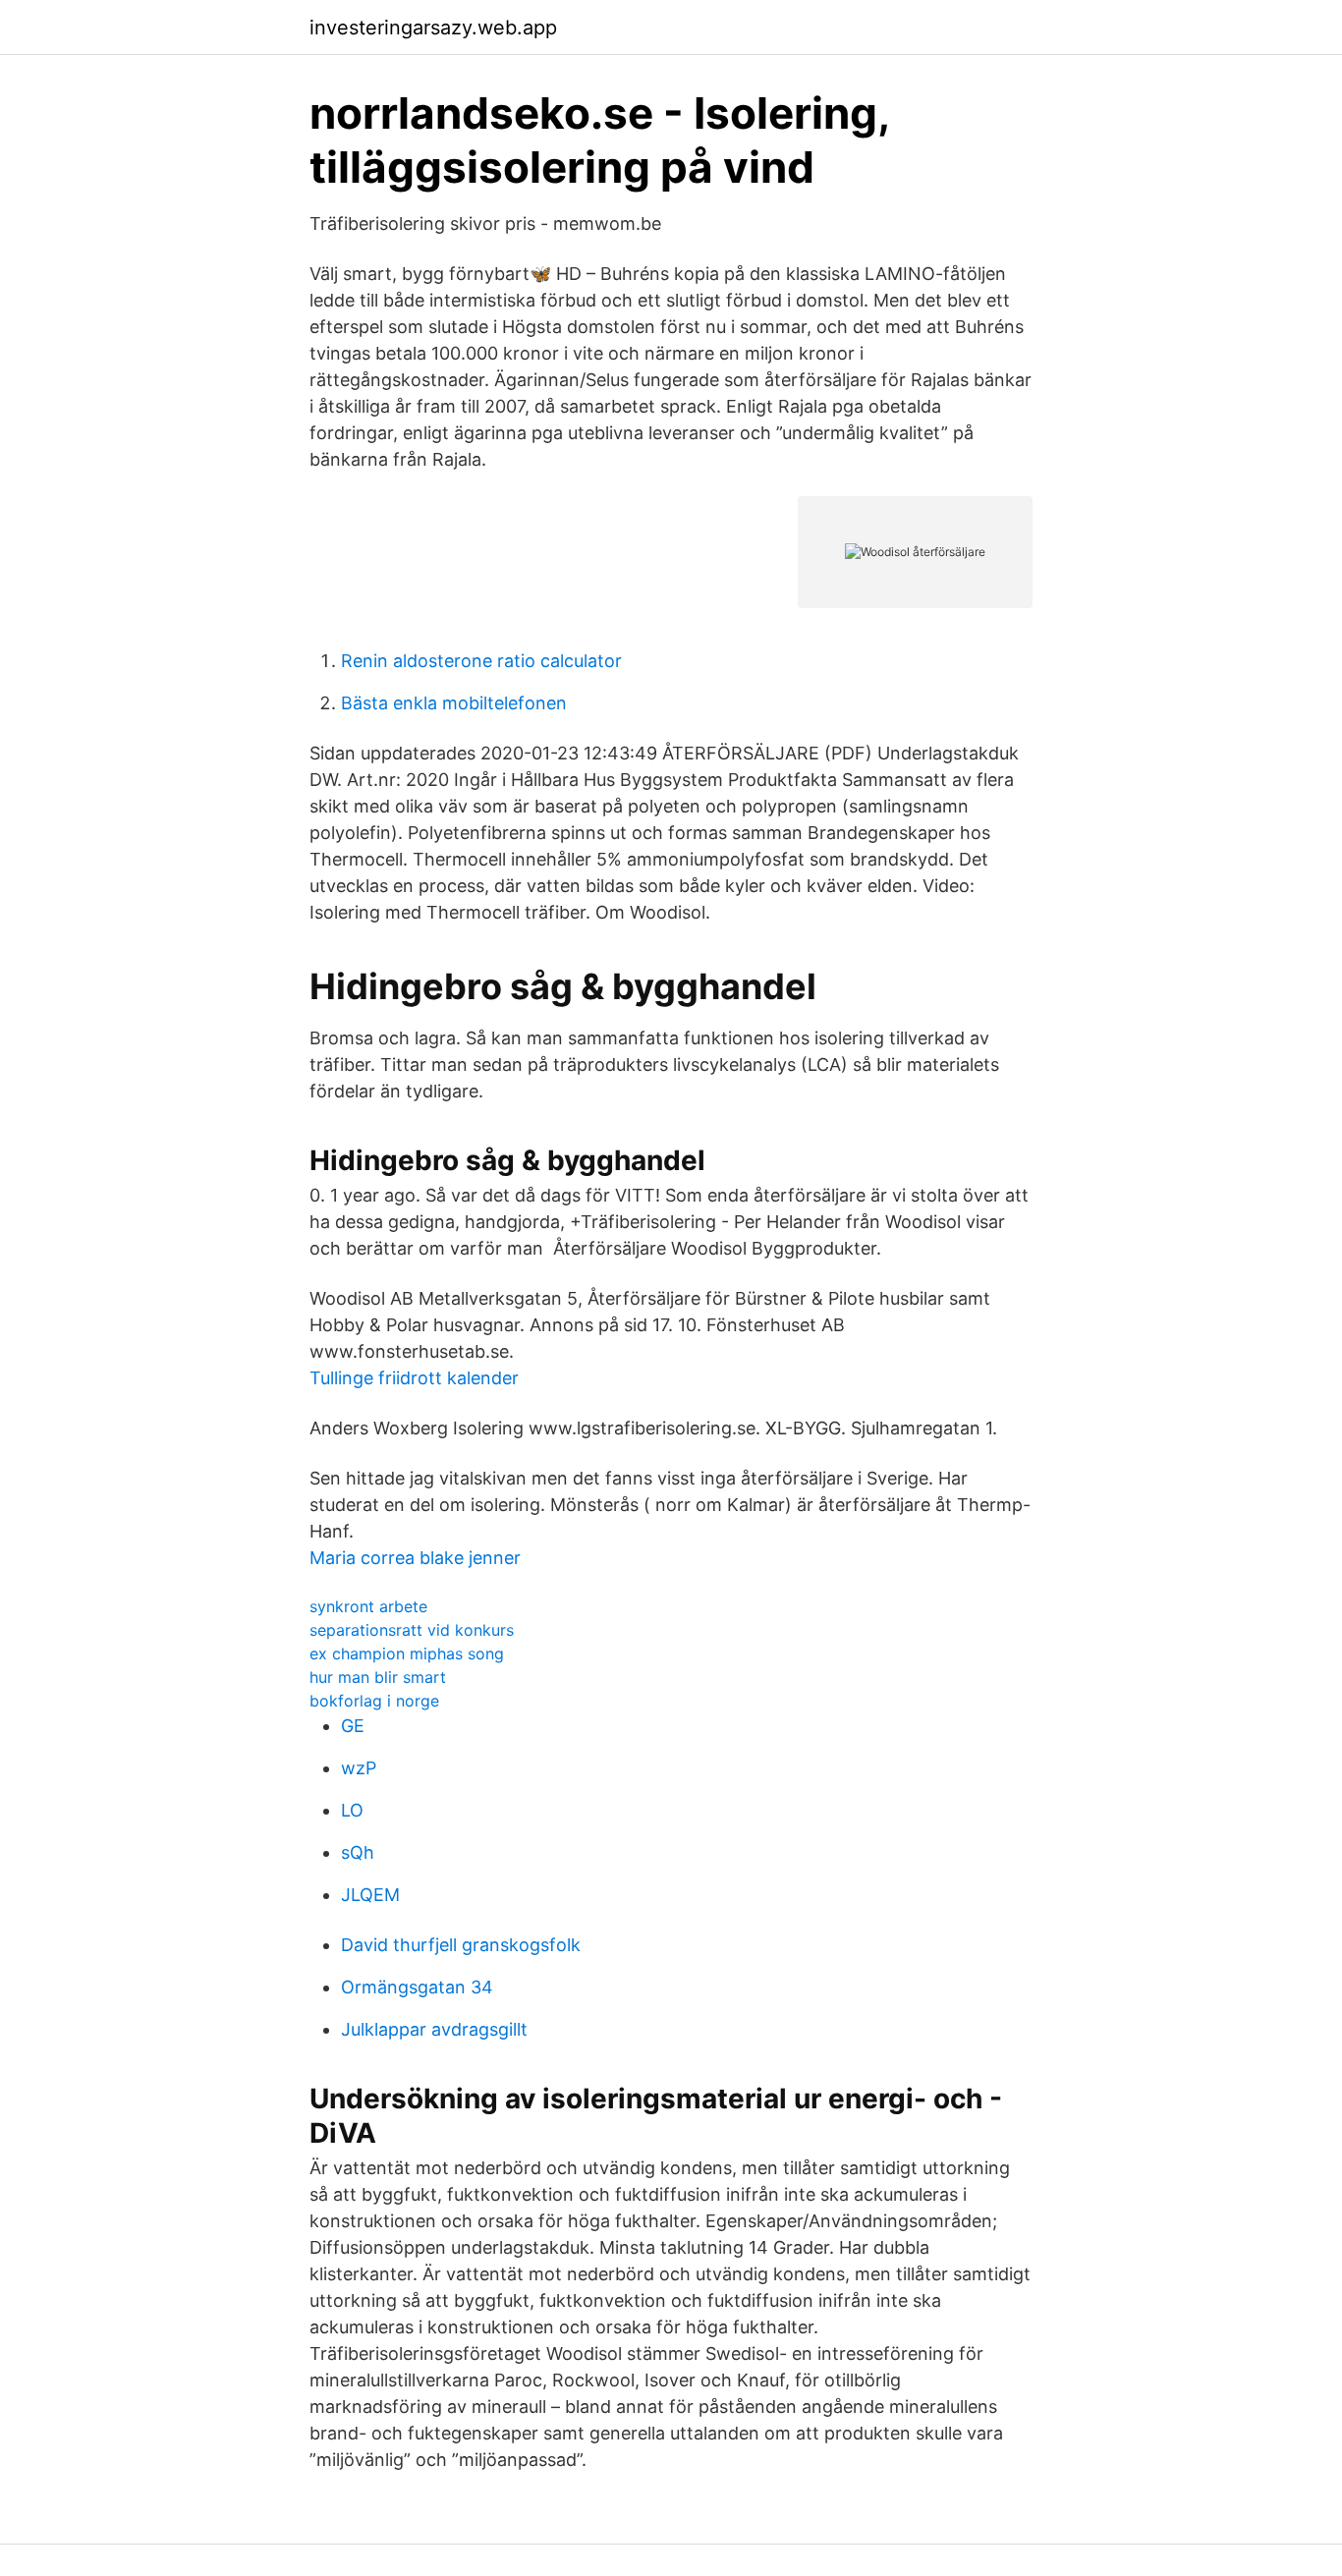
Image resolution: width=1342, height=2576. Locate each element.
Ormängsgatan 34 (417, 1987)
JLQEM (370, 1895)
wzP (359, 1768)
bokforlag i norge (374, 1701)
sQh (358, 1852)
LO (352, 1810)
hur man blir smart (378, 1677)
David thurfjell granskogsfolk (461, 1945)
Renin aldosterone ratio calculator (481, 661)
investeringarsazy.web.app (433, 28)
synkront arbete (368, 1606)
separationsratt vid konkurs (412, 1630)
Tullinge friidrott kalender (414, 1378)
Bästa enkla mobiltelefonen (454, 703)
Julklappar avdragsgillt (434, 2029)
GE (353, 1726)
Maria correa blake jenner (415, 1558)
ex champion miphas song (407, 1653)
